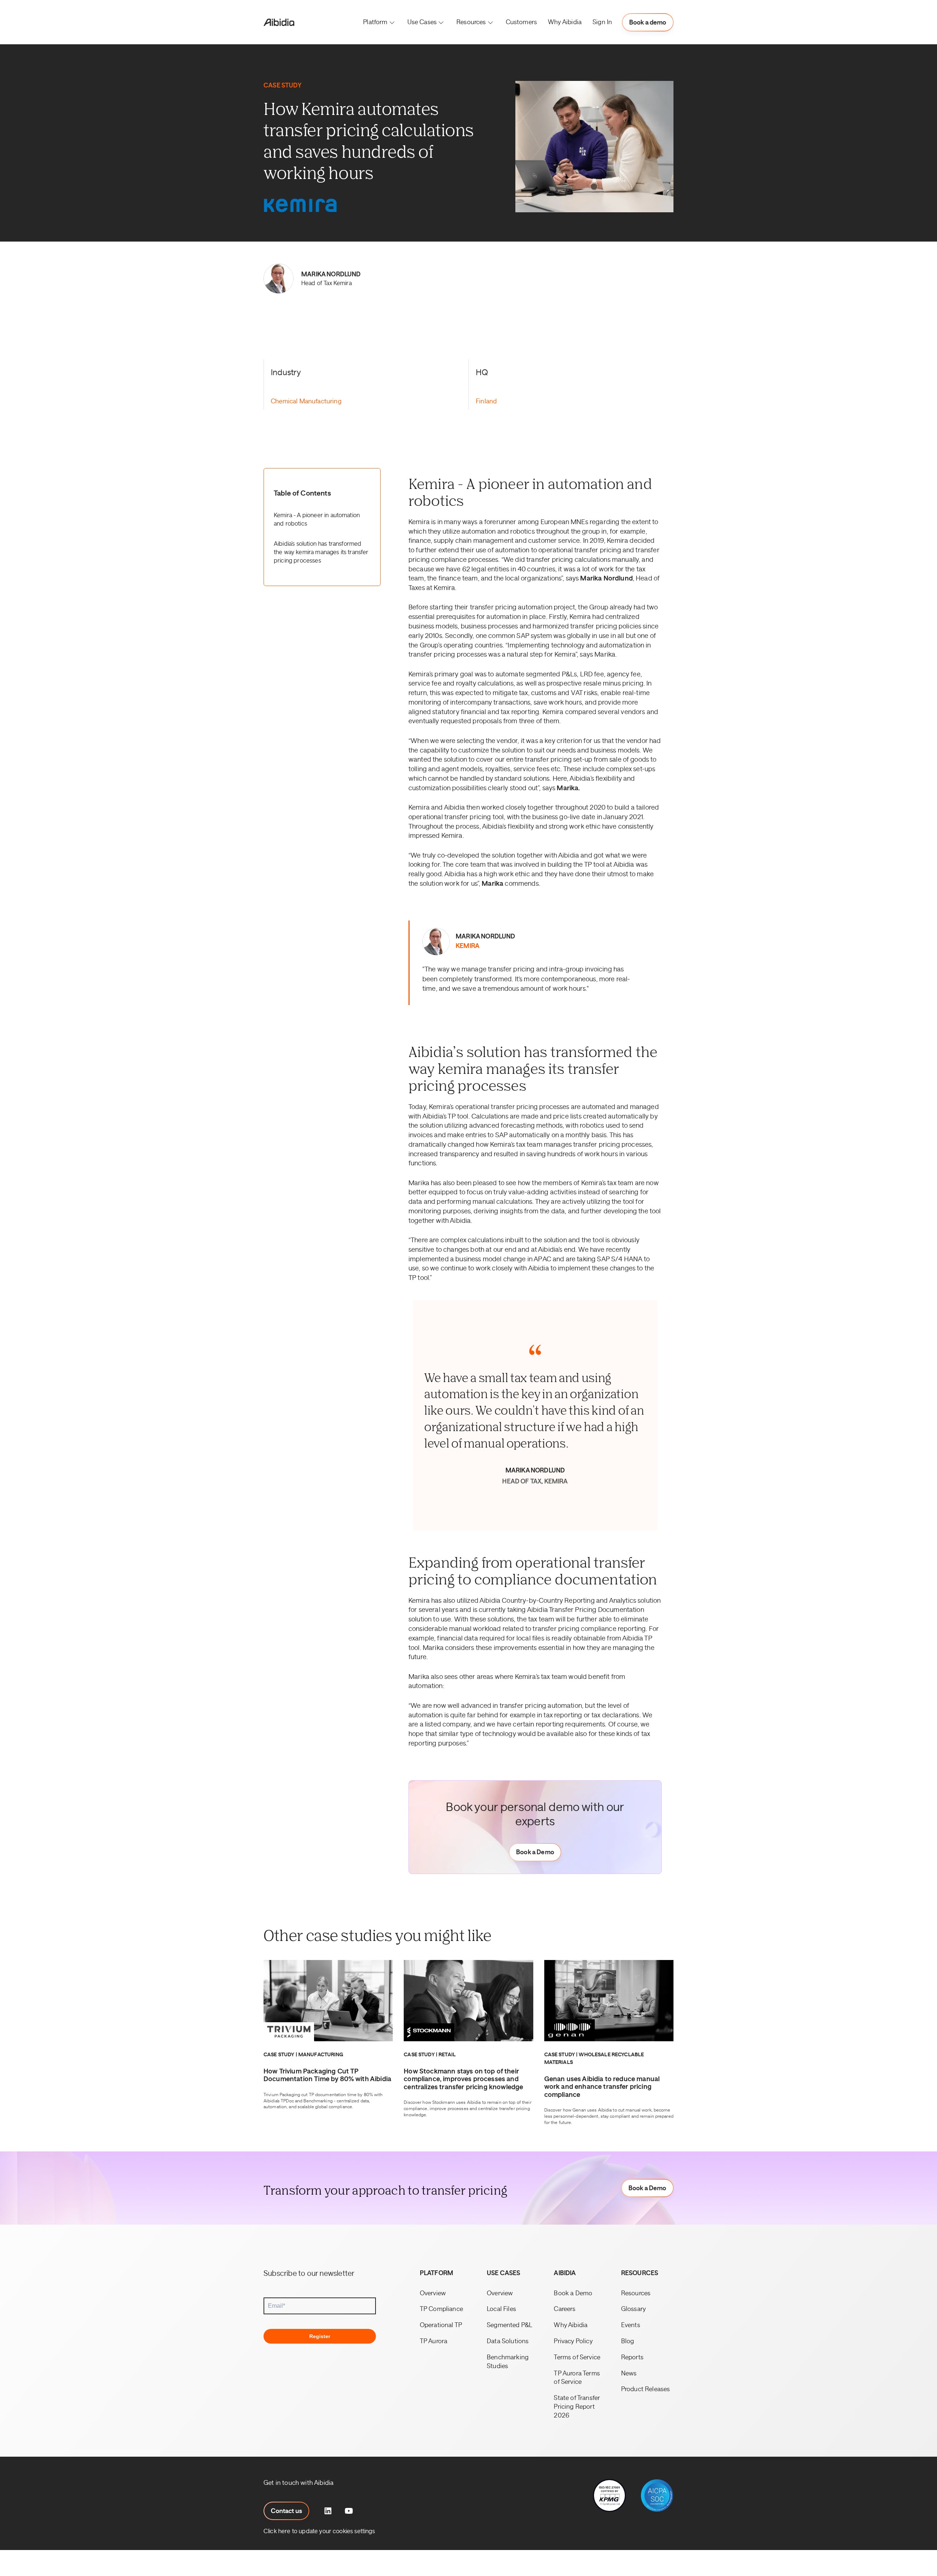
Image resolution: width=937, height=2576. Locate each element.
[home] (279, 22)
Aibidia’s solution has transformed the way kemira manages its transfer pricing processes (321, 552)
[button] (380, 22)
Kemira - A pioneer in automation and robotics (317, 520)
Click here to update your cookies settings (319, 2531)
